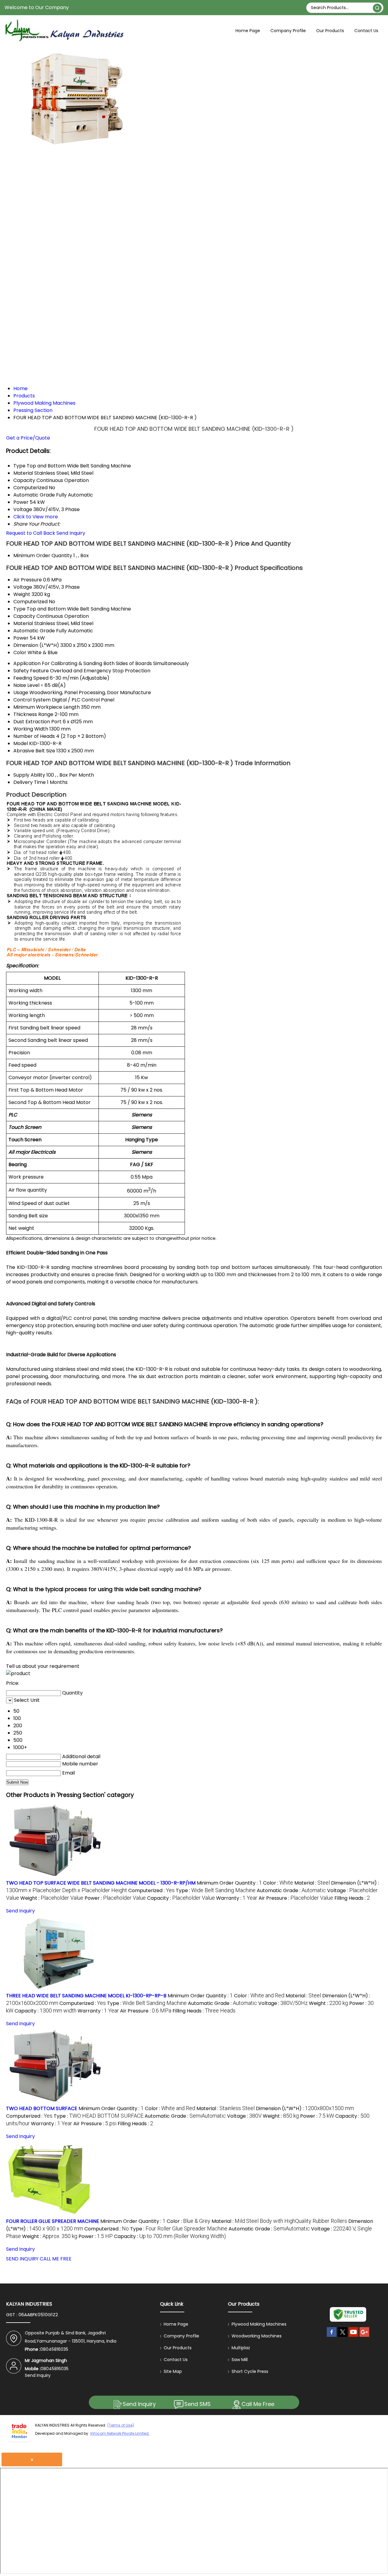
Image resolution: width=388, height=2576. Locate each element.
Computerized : (151, 1890)
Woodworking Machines (257, 2336)
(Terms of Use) (121, 2425)
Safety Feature (31, 671)
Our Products (330, 31)
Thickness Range (33, 714)
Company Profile (288, 31)
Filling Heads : (352, 1898)
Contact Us (366, 31)
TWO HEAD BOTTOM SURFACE (42, 2108)
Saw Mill (240, 2360)
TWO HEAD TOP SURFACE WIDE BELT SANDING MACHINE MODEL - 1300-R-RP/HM (101, 1883)
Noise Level (26, 685)
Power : (115, 1898)
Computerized (30, 602)
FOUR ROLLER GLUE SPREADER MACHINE (53, 2221)
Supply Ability (29, 775)
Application (27, 663)
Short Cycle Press (250, 2371)
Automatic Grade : (291, 1890)
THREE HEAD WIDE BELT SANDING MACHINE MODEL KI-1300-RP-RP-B (86, 1996)
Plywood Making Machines (259, 2324)
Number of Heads (34, 736)
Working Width (31, 729)
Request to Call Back (31, 533)
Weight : (52, 1898)
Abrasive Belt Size (34, 751)
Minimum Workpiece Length (47, 707)
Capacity (24, 616)
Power (21, 638)
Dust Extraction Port (37, 722)
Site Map (173, 2371)
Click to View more (36, 517)
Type (19, 609)
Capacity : (181, 1898)
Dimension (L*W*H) (36, 645)
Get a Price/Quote (28, 438)
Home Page (248, 31)
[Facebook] (332, 2337)
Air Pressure (28, 580)
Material (23, 623)
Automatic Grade (34, 631)
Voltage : (283, 2003)
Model (21, 743)
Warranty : (237, 1898)
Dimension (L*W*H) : (305, 2108)
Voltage (23, 587)
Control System (32, 700)
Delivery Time (30, 782)
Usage (21, 693)
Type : (216, 1890)
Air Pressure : (296, 1898)
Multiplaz (241, 2348)
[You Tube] (353, 2337)
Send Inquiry (71, 533)
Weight (22, 594)
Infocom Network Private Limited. (120, 2433)
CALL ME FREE (56, 2259)
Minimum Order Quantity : (229, 1883)
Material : (312, 1883)
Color (20, 652)
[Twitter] (343, 2337)
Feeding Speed (31, 678)
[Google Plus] (364, 2337)
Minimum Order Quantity (43, 555)
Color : (278, 1883)
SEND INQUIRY (22, 2259)
